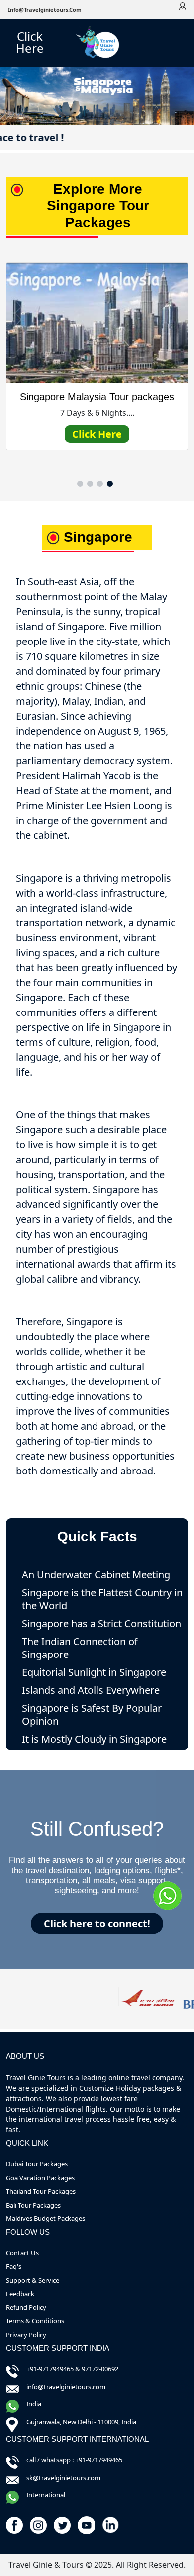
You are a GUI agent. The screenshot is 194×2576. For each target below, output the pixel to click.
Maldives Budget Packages (46, 2218)
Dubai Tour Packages (37, 2164)
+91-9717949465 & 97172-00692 (72, 2369)
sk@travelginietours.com (63, 2478)
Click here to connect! (97, 1923)
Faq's (14, 2266)
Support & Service (33, 2280)
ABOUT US (25, 2056)
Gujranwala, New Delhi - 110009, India (81, 2422)
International (46, 2495)
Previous (16, 375)
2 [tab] (90, 484)
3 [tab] (100, 484)
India (34, 2404)
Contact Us (22, 2253)
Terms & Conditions (35, 2321)
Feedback (20, 2294)
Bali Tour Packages (33, 2205)
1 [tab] (80, 484)
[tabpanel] (97, 370)
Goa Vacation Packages (40, 2178)
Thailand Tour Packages (41, 2191)
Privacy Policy (26, 2335)
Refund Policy (26, 2307)
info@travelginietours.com (45, 10)
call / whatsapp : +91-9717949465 (74, 2460)
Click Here (30, 42)
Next (178, 375)
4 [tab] (110, 484)
